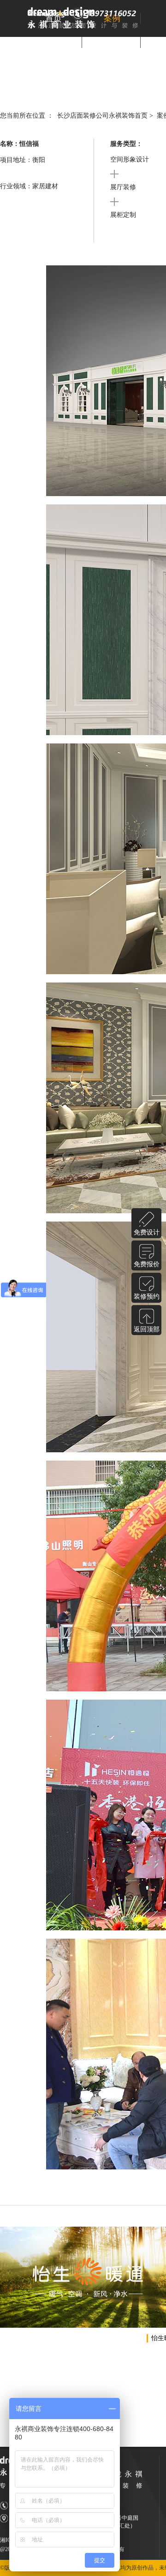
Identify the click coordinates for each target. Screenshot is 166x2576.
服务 (53, 42)
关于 (83, 66)
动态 (112, 42)
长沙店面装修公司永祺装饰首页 (102, 116)
